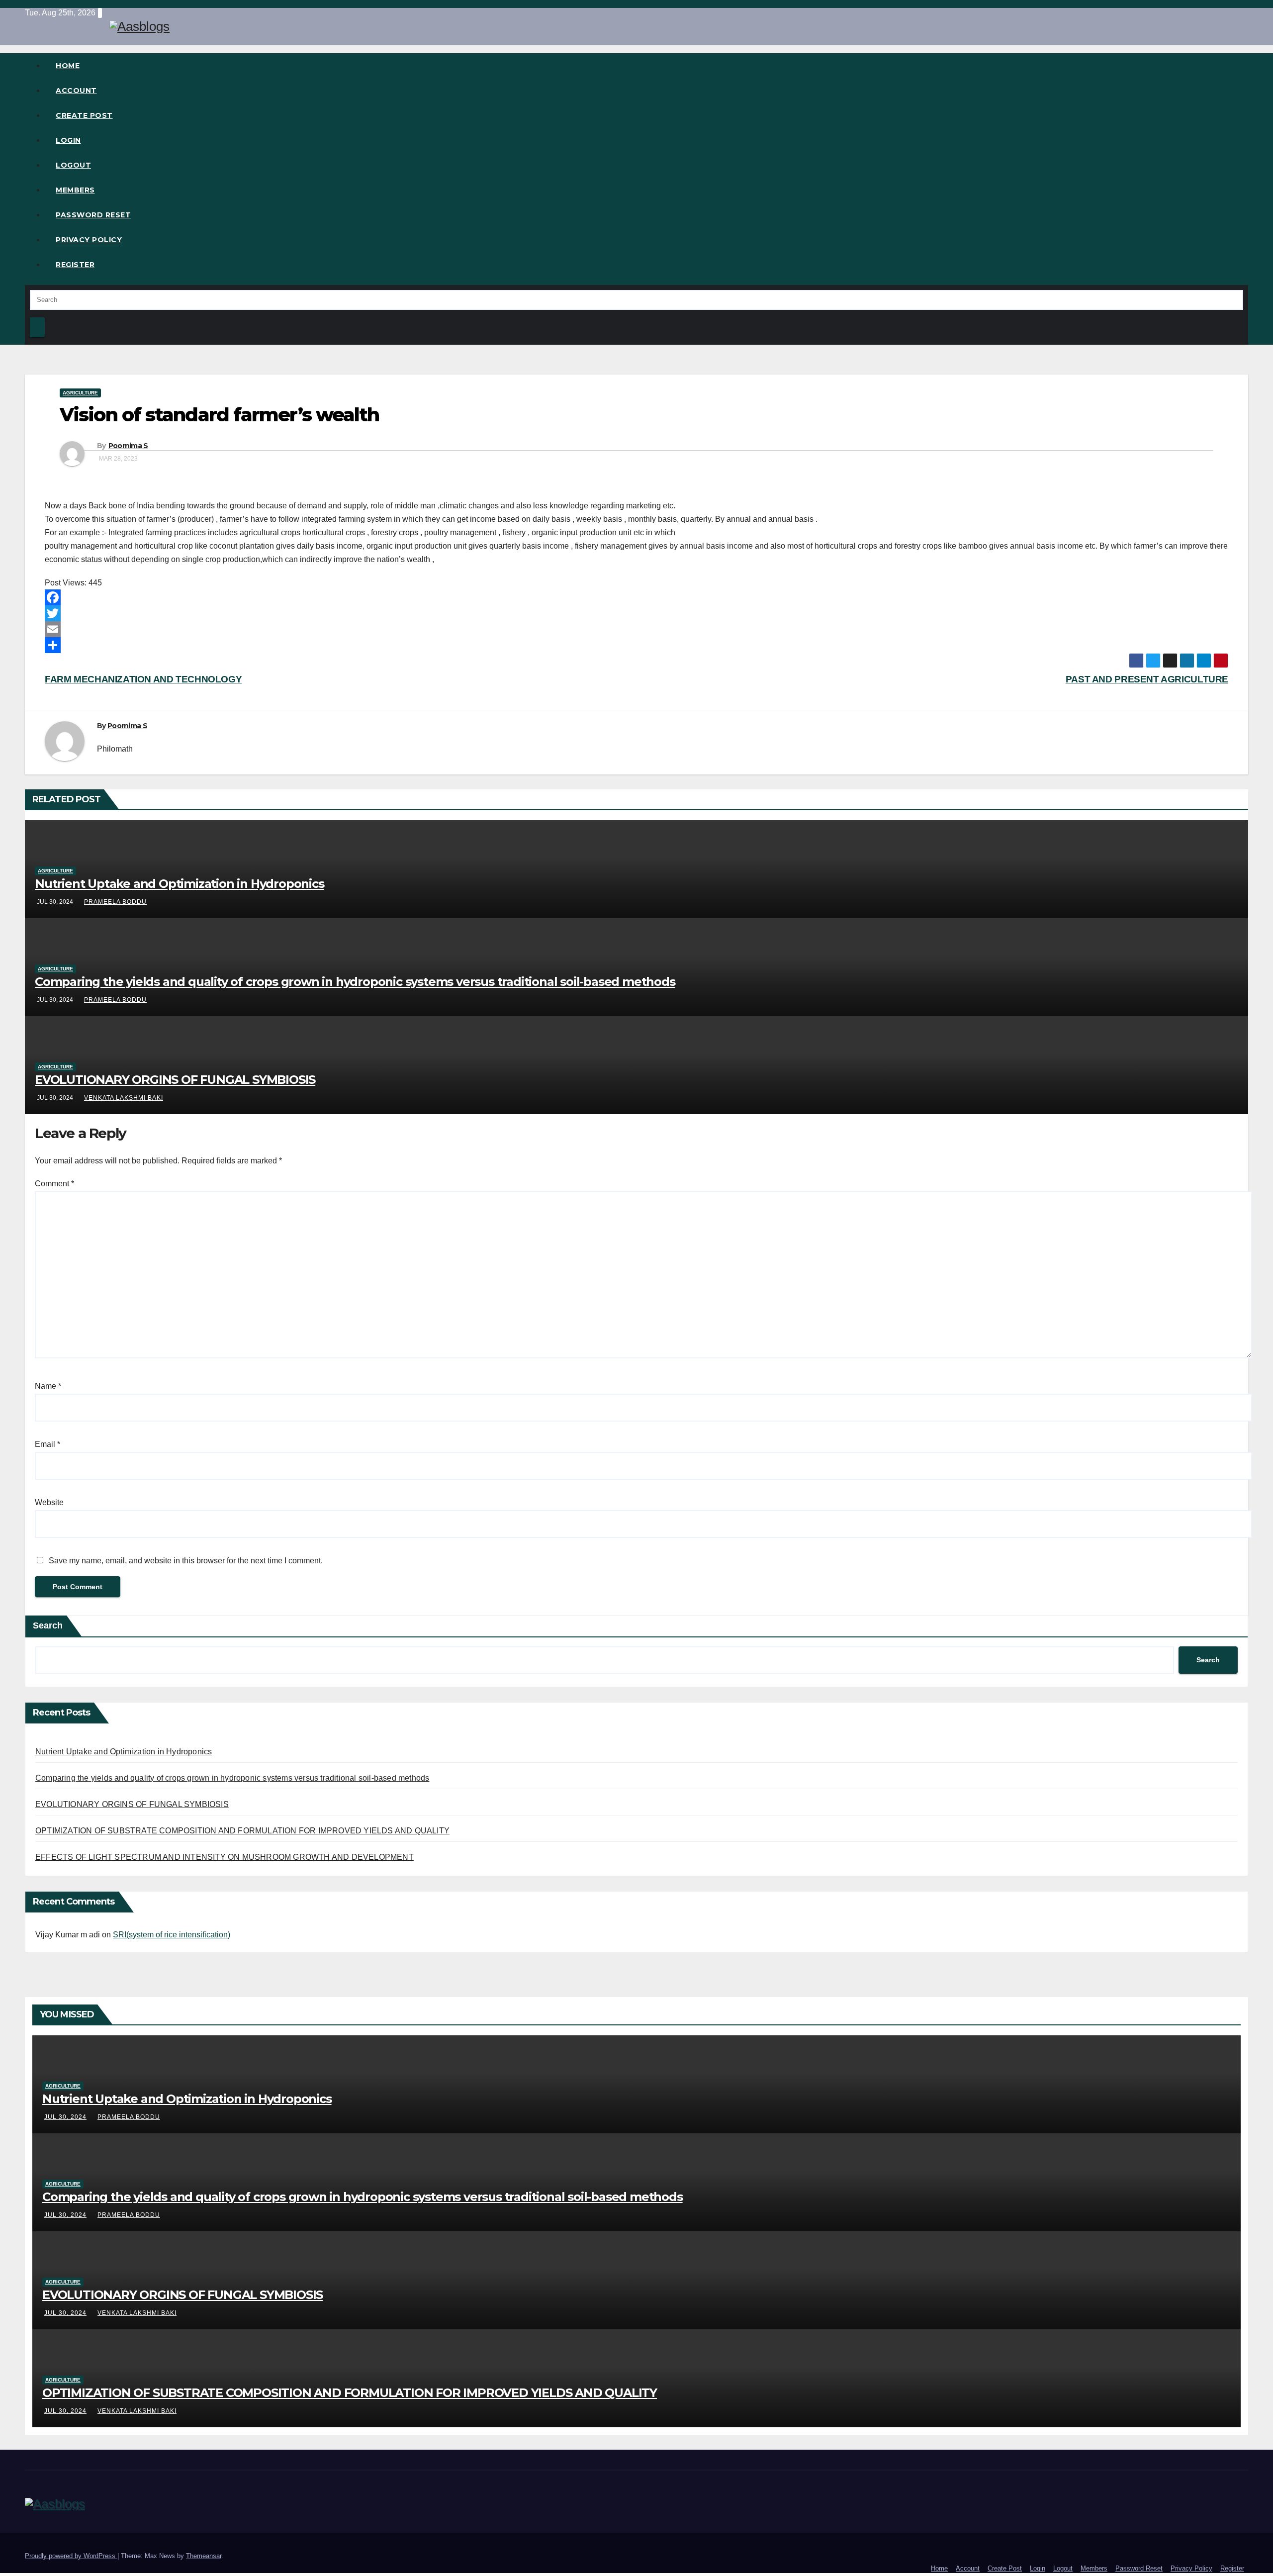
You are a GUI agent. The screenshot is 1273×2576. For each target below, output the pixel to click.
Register (75, 265)
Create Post (84, 115)
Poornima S (128, 446)
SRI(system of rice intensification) (172, 1935)
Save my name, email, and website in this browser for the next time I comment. (186, 1561)
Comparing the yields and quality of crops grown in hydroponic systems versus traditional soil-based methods (355, 982)
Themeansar (204, 2556)
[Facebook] (636, 597)
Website (49, 1502)
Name (48, 1386)
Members (75, 190)
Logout (73, 165)
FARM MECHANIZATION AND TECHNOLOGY (143, 679)
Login (68, 140)
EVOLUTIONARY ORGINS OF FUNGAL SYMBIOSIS (175, 1080)
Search (48, 1625)
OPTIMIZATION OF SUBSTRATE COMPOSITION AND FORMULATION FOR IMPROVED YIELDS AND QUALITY (242, 1831)
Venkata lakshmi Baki (124, 1098)
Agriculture (80, 393)
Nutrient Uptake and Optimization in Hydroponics (180, 884)
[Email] (636, 629)
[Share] (636, 645)
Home (68, 66)
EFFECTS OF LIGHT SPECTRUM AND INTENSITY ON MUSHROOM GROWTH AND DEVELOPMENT (225, 1857)
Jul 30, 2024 (65, 2117)
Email (47, 1444)
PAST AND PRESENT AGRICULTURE (1147, 679)
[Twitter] (636, 613)
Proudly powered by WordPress (71, 2556)
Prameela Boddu (115, 902)
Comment (54, 1184)
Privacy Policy (89, 240)
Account (76, 91)
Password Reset (93, 215)
